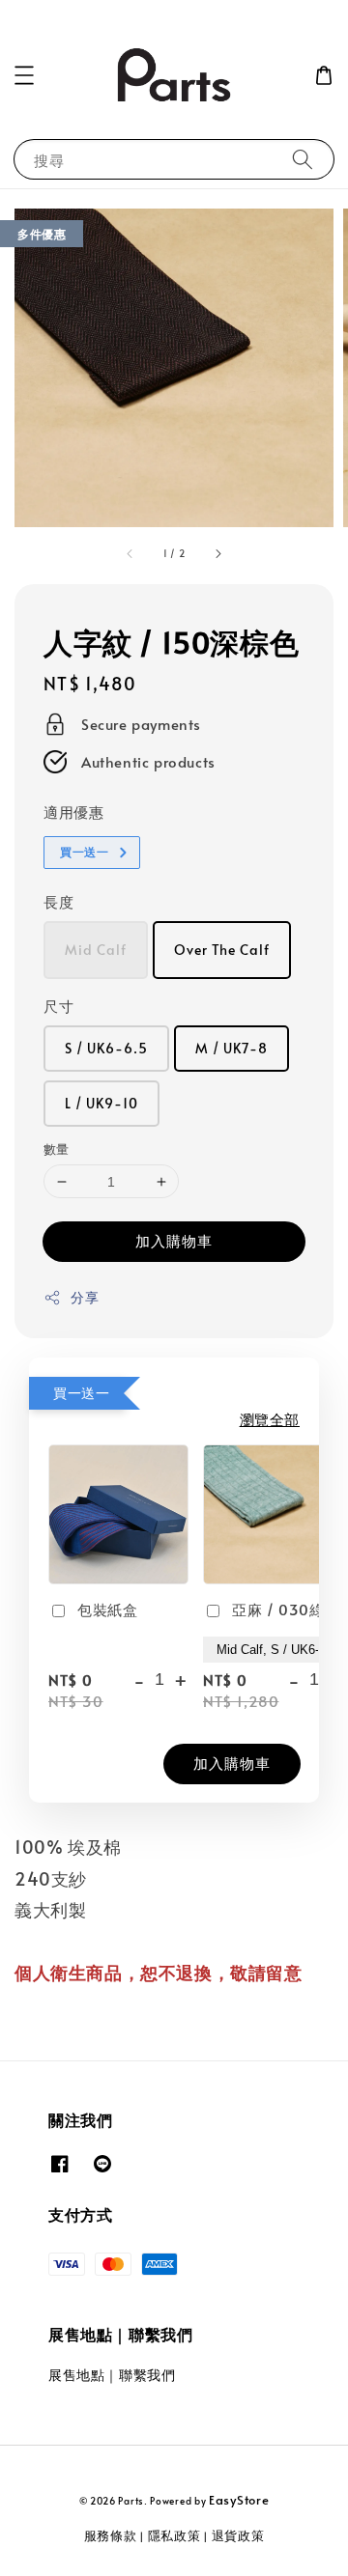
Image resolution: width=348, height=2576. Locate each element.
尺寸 (58, 1006)
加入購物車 (174, 1240)
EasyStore (239, 2500)
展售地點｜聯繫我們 (112, 2375)
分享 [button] (85, 1297)
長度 (58, 901)
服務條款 (111, 2535)
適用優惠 (73, 812)
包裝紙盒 (107, 1609)
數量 (57, 1149)
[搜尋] (303, 159)
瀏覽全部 (270, 1419)
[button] (24, 75)
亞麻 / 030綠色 (286, 1609)
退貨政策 (238, 2535)
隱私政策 (174, 2535)
